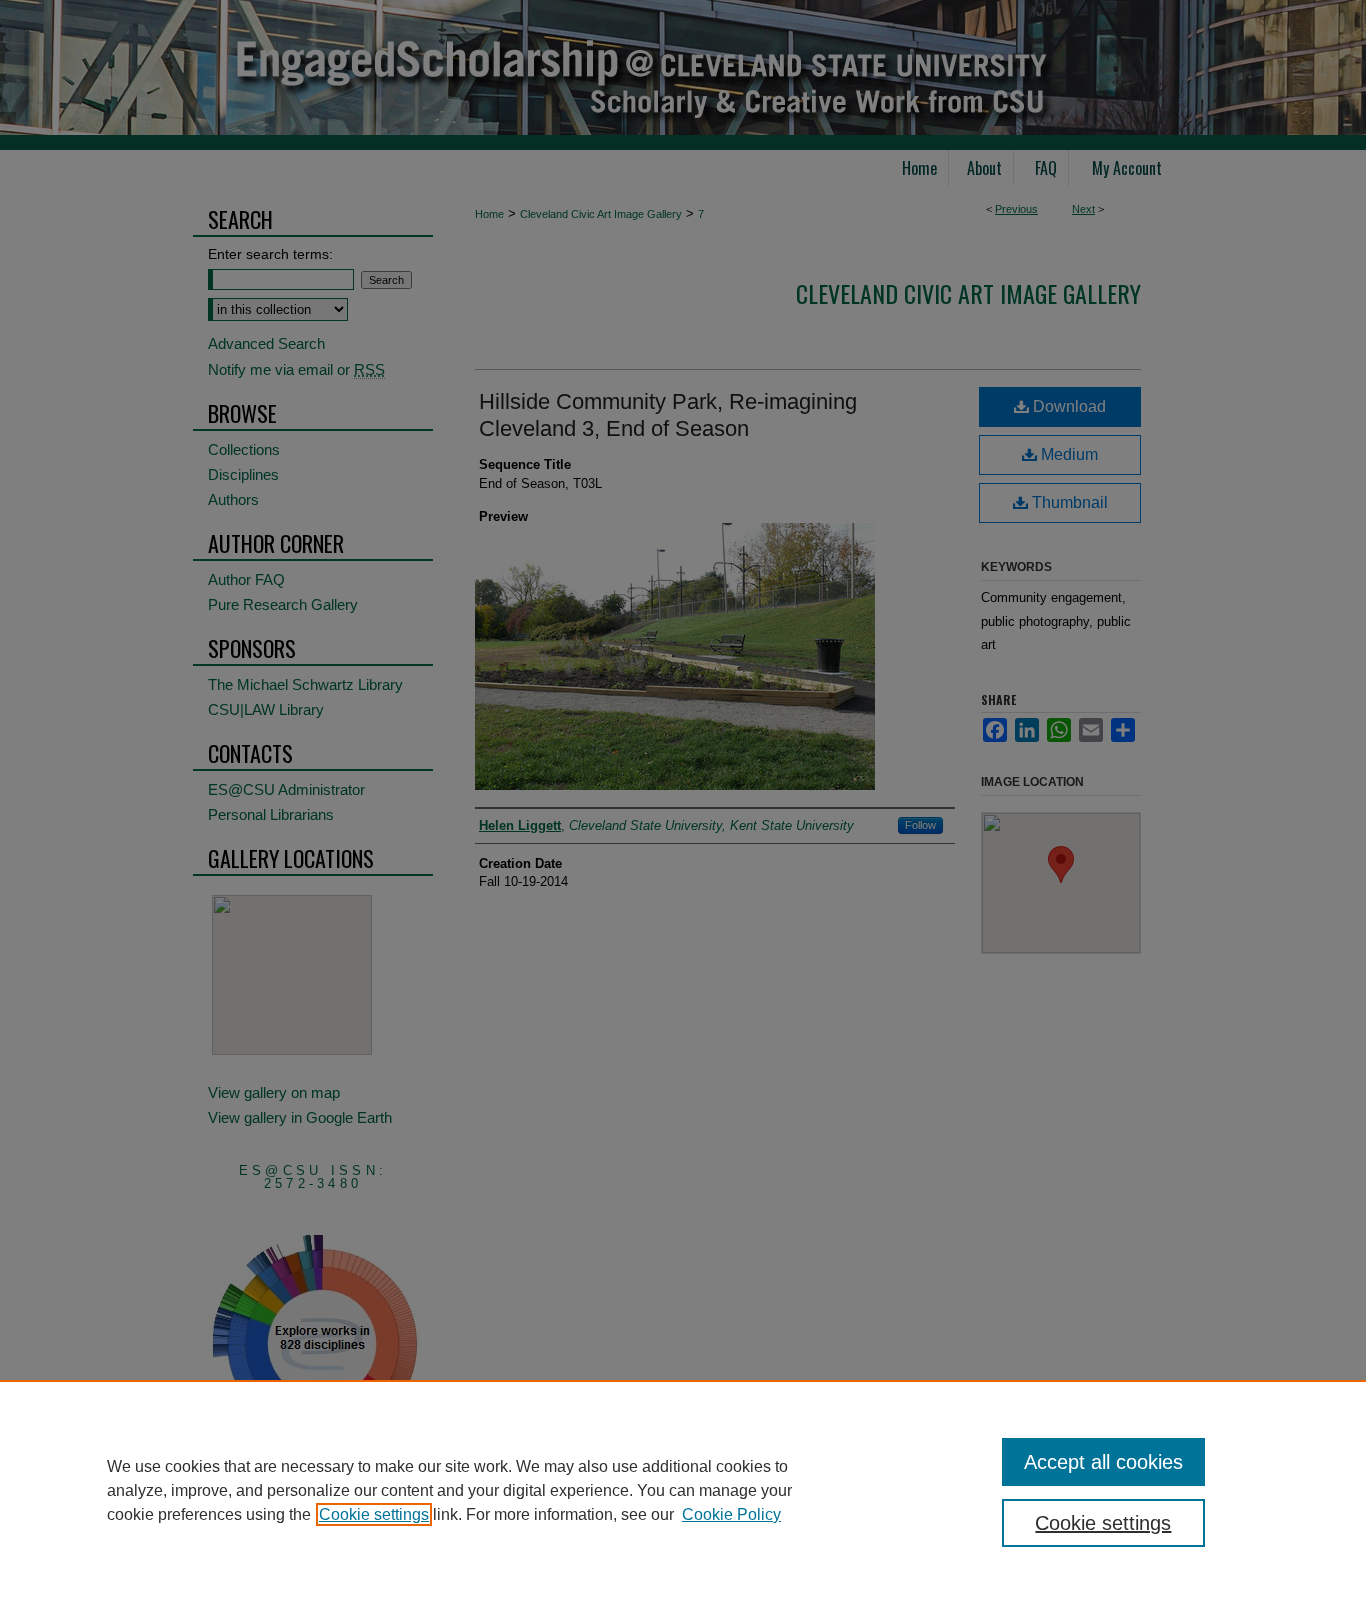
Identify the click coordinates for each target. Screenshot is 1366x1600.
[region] (683, 1490)
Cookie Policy (731, 1514)
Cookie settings (374, 1514)
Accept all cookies (1103, 1462)
